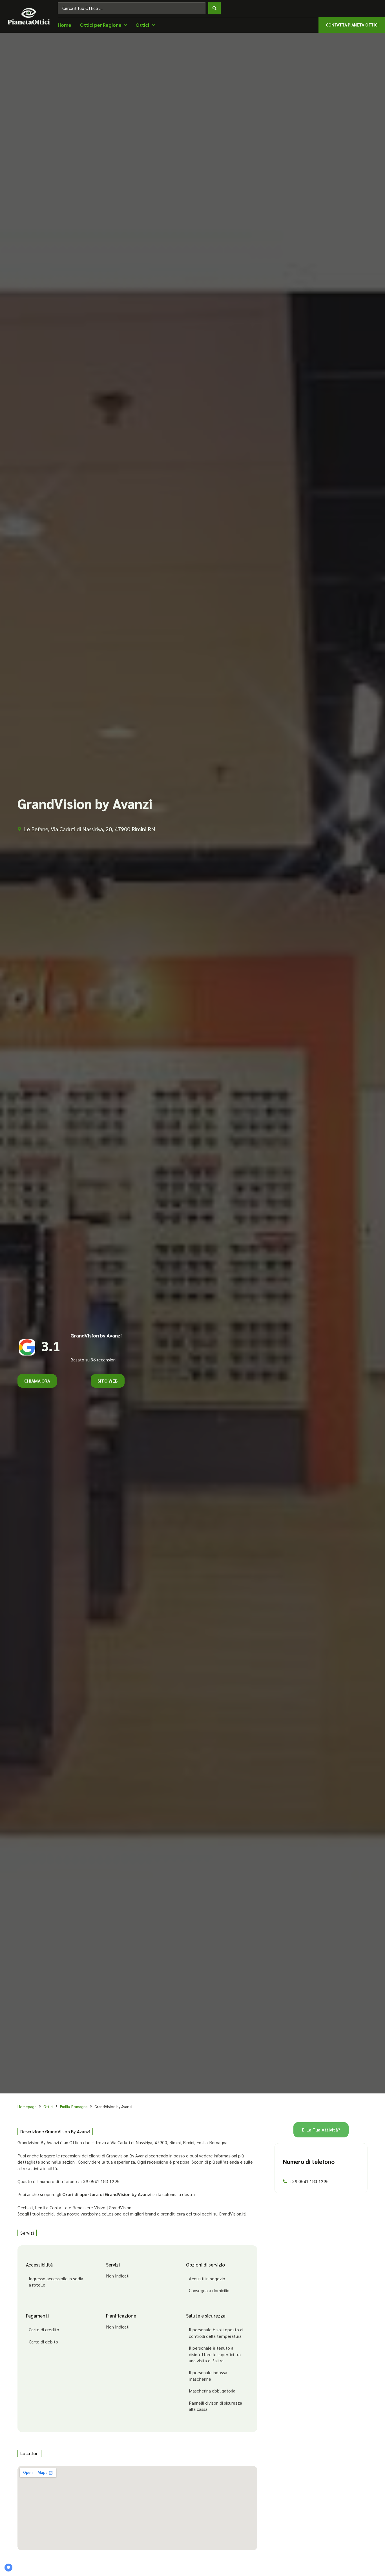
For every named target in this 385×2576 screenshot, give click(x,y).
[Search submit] (214, 8)
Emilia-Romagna (74, 2106)
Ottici (48, 2106)
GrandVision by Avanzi (96, 1335)
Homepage (27, 2106)
